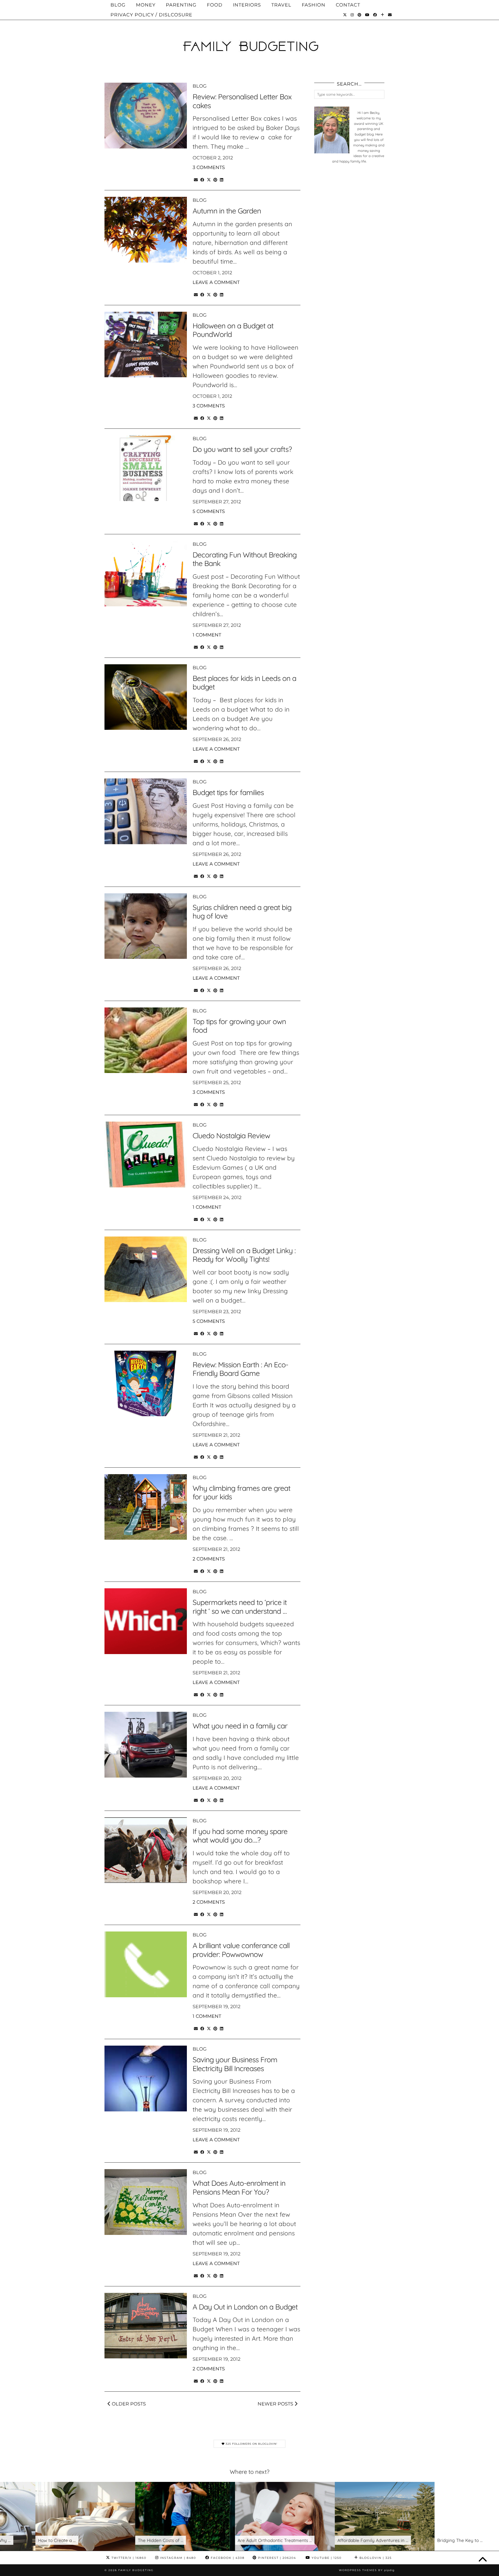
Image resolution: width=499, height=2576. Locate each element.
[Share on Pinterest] (215, 179)
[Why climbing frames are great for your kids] (146, 1507)
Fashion (314, 5)
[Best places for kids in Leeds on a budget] (146, 697)
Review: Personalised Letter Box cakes (242, 101)
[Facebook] (375, 15)
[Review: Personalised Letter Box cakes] (146, 116)
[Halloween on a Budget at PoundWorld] (146, 345)
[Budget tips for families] (146, 811)
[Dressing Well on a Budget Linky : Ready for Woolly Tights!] (146, 1269)
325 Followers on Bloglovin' (251, 2444)
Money (146, 5)
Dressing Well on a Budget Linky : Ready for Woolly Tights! (244, 1255)
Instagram (177, 2558)
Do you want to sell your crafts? (242, 449)
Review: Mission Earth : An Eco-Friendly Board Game (240, 1369)
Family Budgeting (136, 2570)
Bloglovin (375, 2558)
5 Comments (209, 511)
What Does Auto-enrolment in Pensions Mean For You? (239, 2187)
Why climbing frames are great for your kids (241, 1492)
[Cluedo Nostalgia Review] (146, 1154)
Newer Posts (276, 2404)
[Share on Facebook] (202, 179)
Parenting (181, 5)
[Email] (390, 15)
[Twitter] (345, 15)
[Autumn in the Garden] (146, 230)
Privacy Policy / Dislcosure (151, 15)
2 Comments (209, 1559)
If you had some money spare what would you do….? (240, 1836)
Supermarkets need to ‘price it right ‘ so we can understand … (240, 1607)
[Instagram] (352, 15)
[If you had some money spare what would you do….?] (146, 1850)
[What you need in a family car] (146, 1745)
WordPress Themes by (367, 2570)
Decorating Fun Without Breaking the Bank (245, 559)
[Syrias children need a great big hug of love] (146, 926)
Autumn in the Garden (227, 211)
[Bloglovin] (383, 15)
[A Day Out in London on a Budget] (146, 2326)
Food (215, 5)
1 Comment (207, 635)
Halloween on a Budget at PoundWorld (233, 330)
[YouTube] (367, 15)
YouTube (326, 2558)
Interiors (247, 5)
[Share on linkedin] (222, 179)
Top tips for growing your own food (239, 1026)
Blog (118, 5)
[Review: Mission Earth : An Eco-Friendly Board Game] (146, 1384)
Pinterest (276, 2558)
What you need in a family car (240, 1726)
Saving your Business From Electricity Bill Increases (235, 2064)
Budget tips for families (228, 792)
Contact (348, 5)
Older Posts (128, 2404)
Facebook (227, 2558)
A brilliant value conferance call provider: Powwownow (241, 1950)
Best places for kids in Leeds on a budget (244, 683)
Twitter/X (128, 2558)
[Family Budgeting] (249, 37)
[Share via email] (196, 179)
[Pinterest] (360, 15)
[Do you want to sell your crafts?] (146, 468)
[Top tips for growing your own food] (146, 1040)
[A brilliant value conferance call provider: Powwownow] (146, 1964)
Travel (281, 5)
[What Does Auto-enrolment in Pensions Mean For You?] (146, 2202)
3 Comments (209, 167)
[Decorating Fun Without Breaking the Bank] (146, 574)
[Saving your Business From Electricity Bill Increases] (146, 2079)
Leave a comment (216, 282)
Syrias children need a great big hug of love (242, 912)
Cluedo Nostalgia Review (231, 1136)
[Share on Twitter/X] (209, 179)
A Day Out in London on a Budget (245, 2307)
